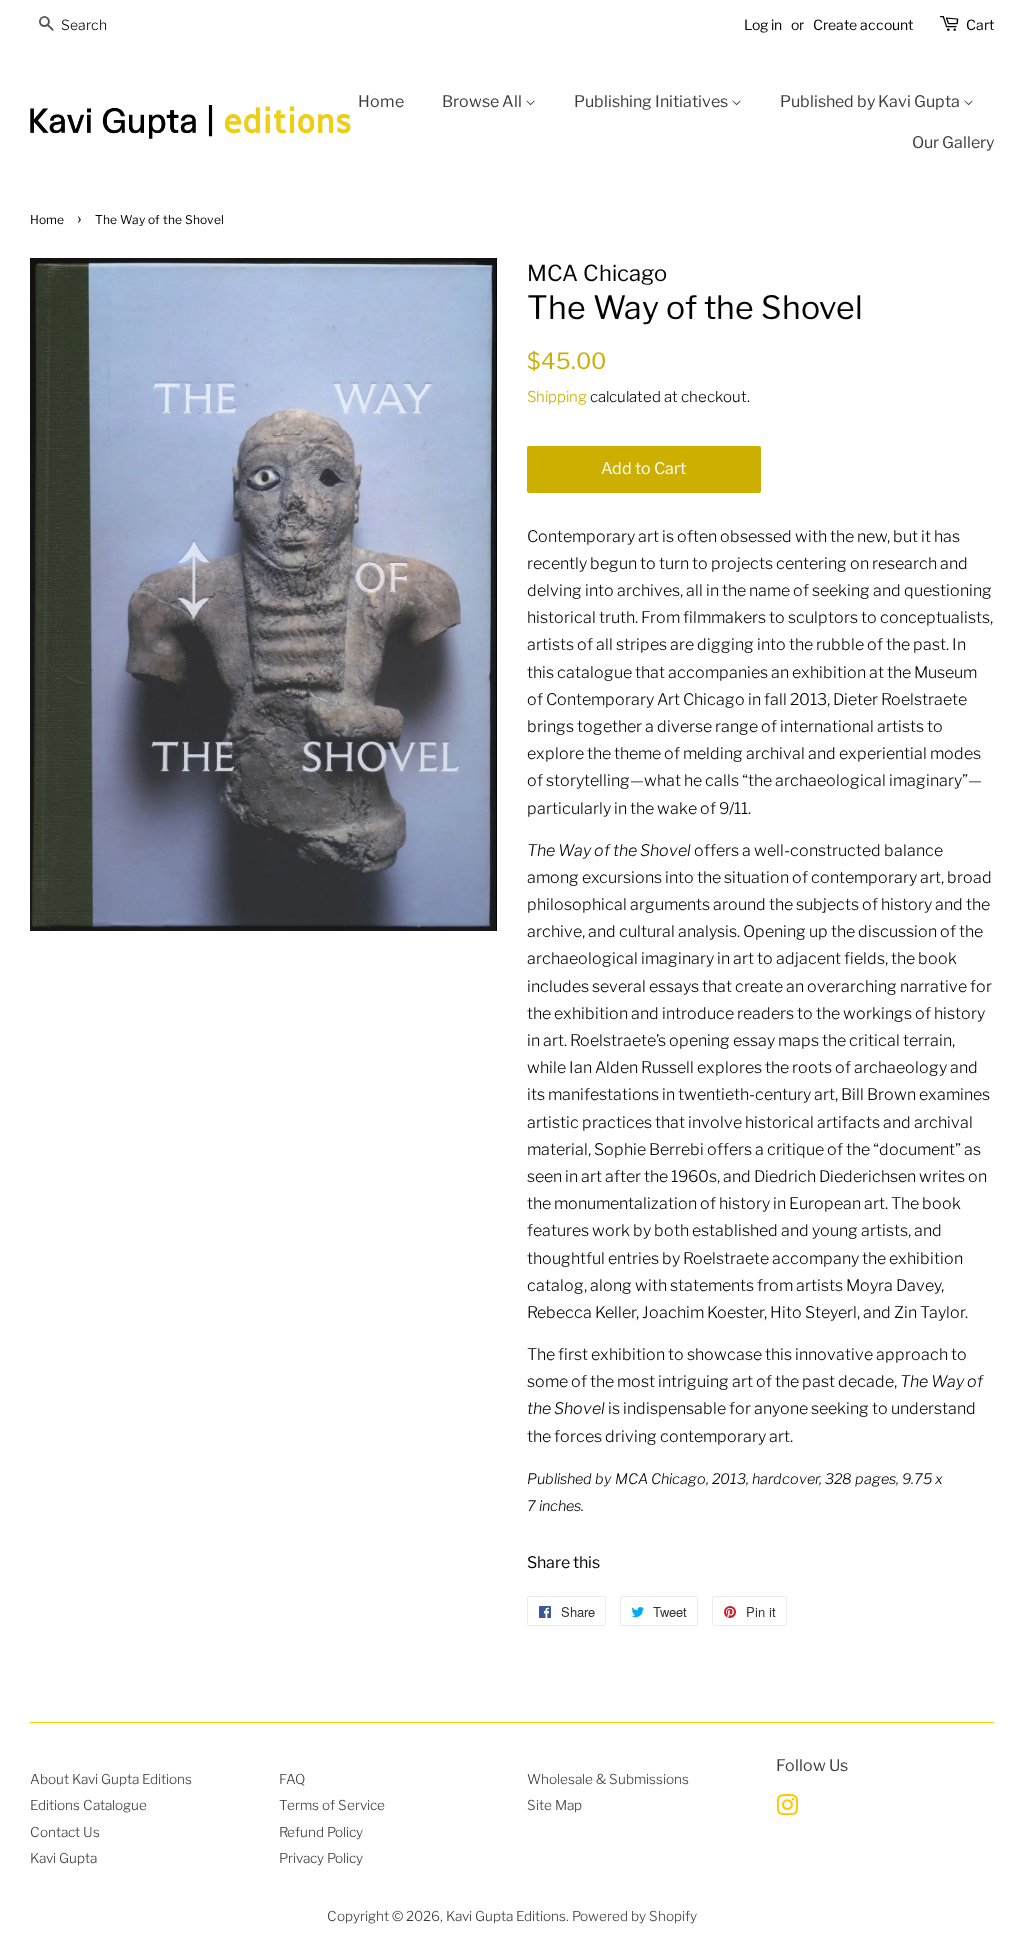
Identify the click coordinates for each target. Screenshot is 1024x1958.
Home (381, 101)
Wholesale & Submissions (608, 1779)
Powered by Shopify (634, 1916)
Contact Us (65, 1832)
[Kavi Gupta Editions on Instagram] (787, 1809)
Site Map (554, 1805)
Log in (763, 24)
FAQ (292, 1779)
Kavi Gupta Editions (506, 1916)
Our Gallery (953, 142)
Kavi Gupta (63, 1858)
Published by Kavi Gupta (871, 101)
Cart (980, 24)
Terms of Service (332, 1805)
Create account (863, 24)
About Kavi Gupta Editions (111, 1779)
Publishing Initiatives (652, 101)
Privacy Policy (321, 1858)
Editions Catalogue (88, 1805)
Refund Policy (321, 1832)
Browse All (483, 101)
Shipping (557, 397)
